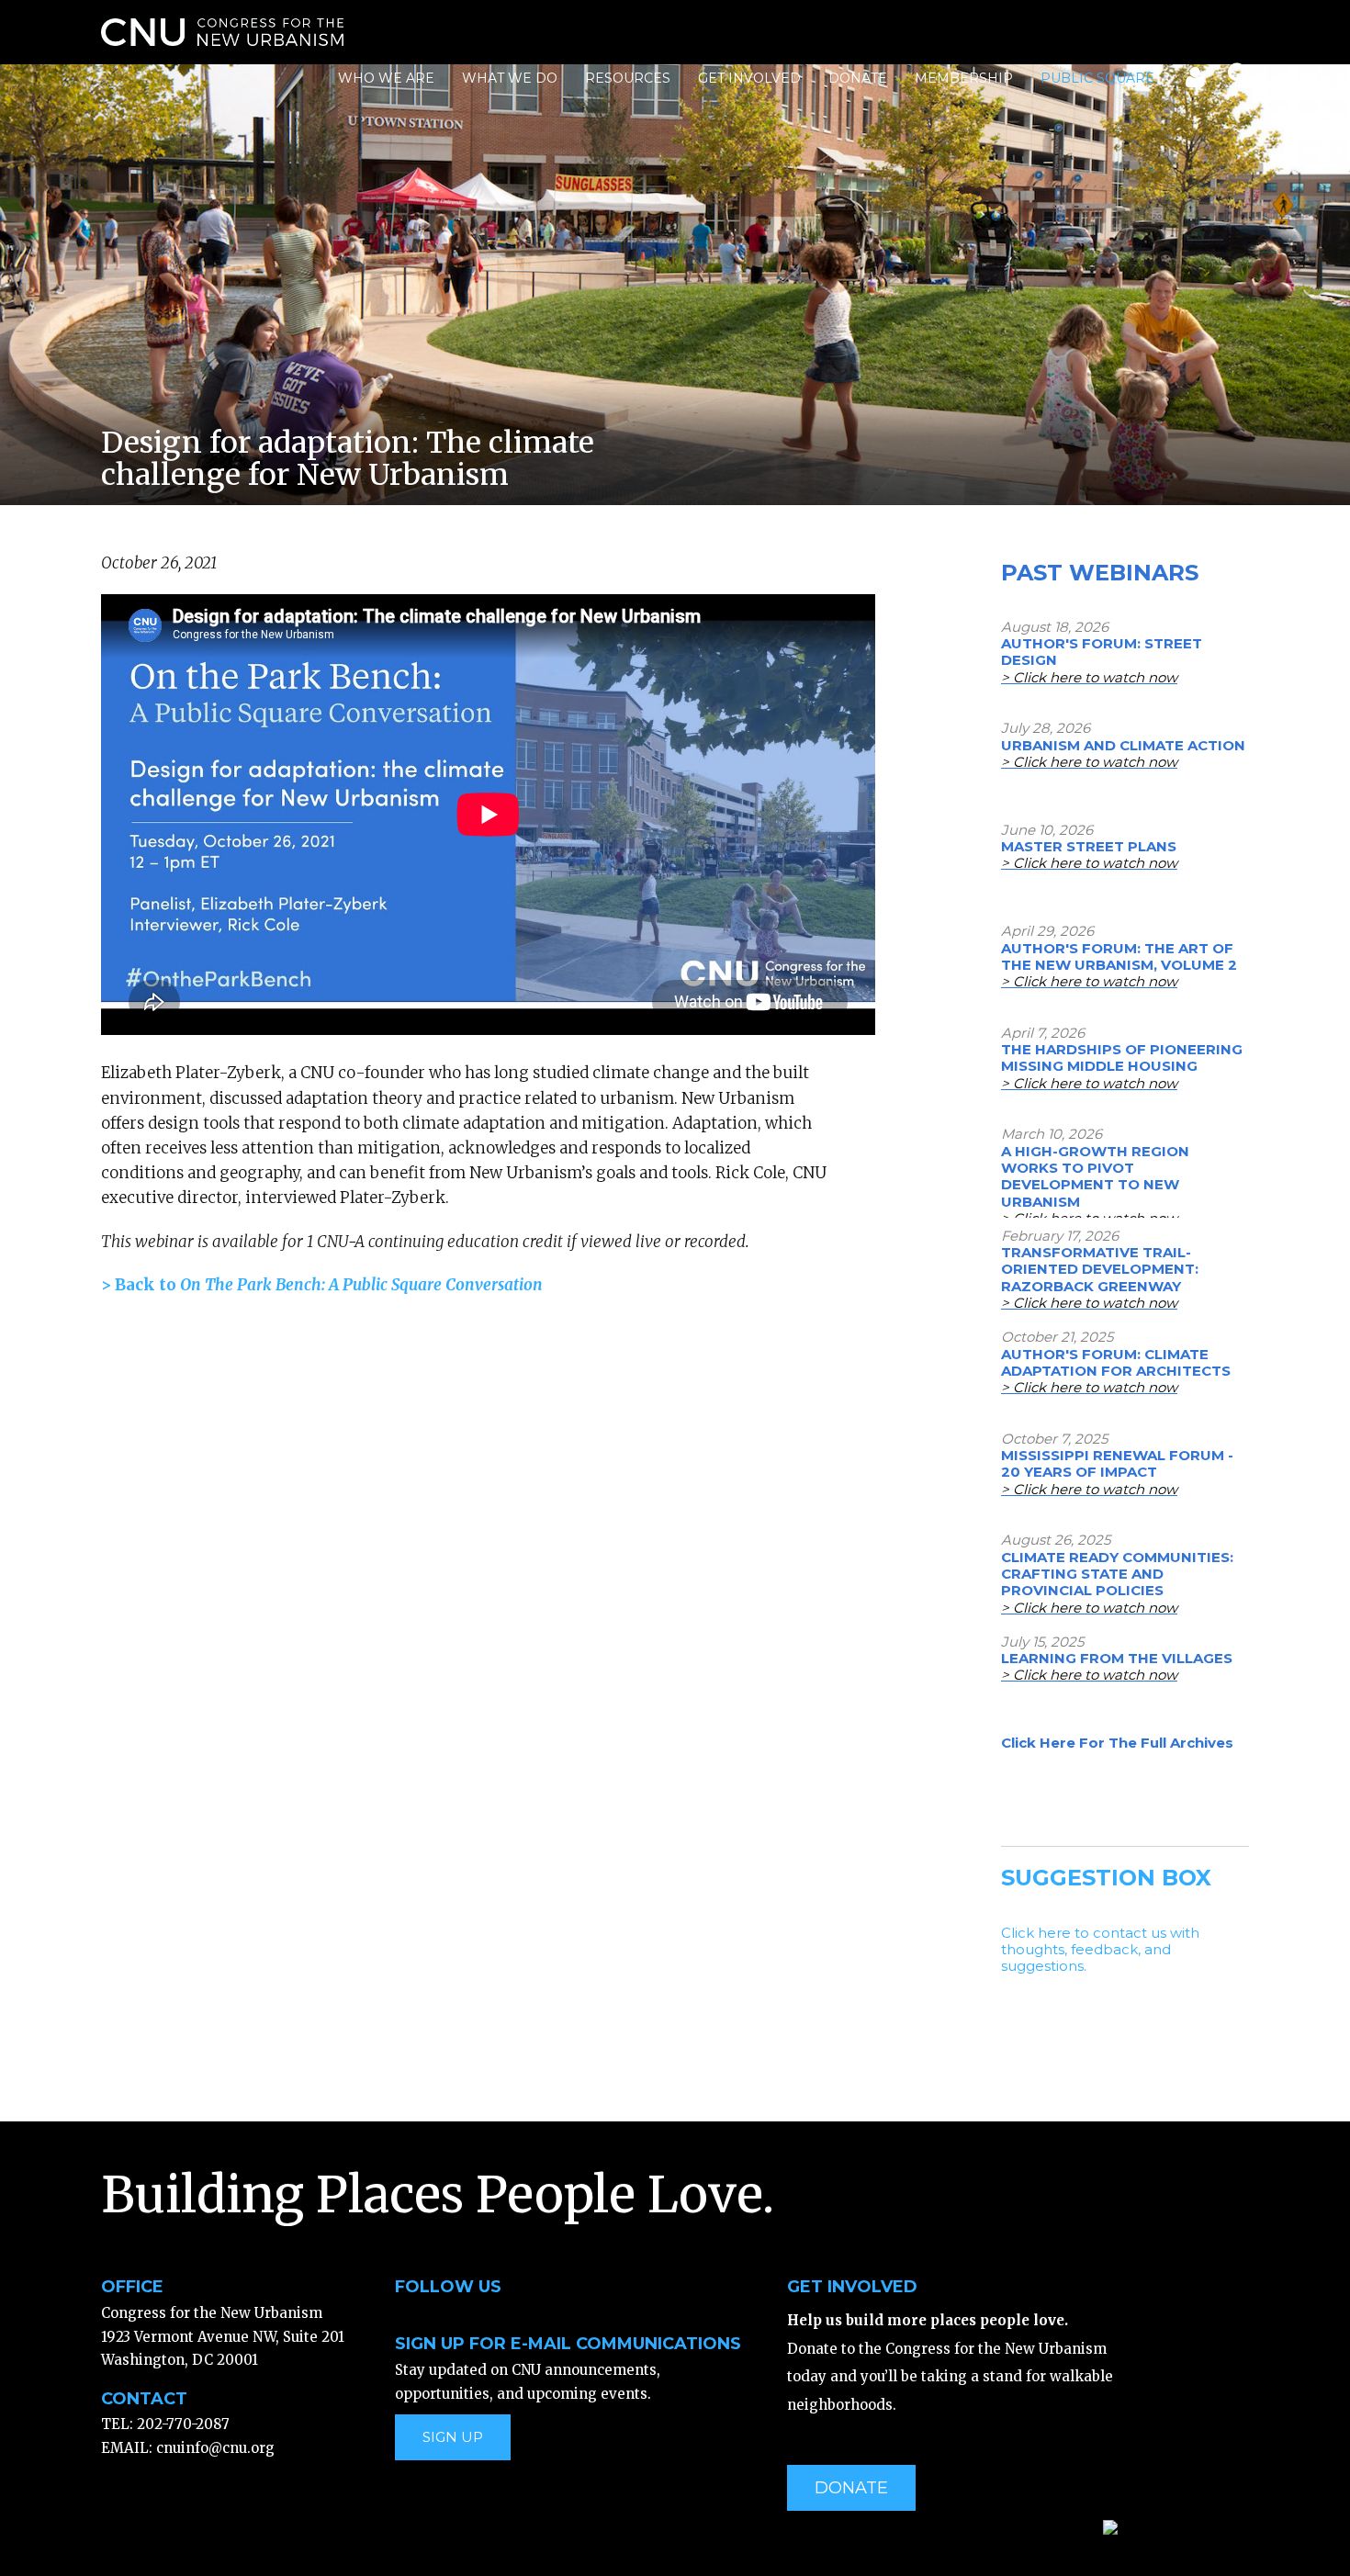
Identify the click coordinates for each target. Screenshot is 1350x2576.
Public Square (1097, 78)
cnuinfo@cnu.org (215, 2448)
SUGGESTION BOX (1106, 1878)
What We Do (510, 78)
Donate (858, 78)
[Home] (222, 32)
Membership (964, 78)
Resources (628, 78)
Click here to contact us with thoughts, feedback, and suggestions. (1100, 1950)
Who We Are (386, 78)
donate (851, 2488)
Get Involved (749, 78)
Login (1193, 81)
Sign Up (453, 2437)
